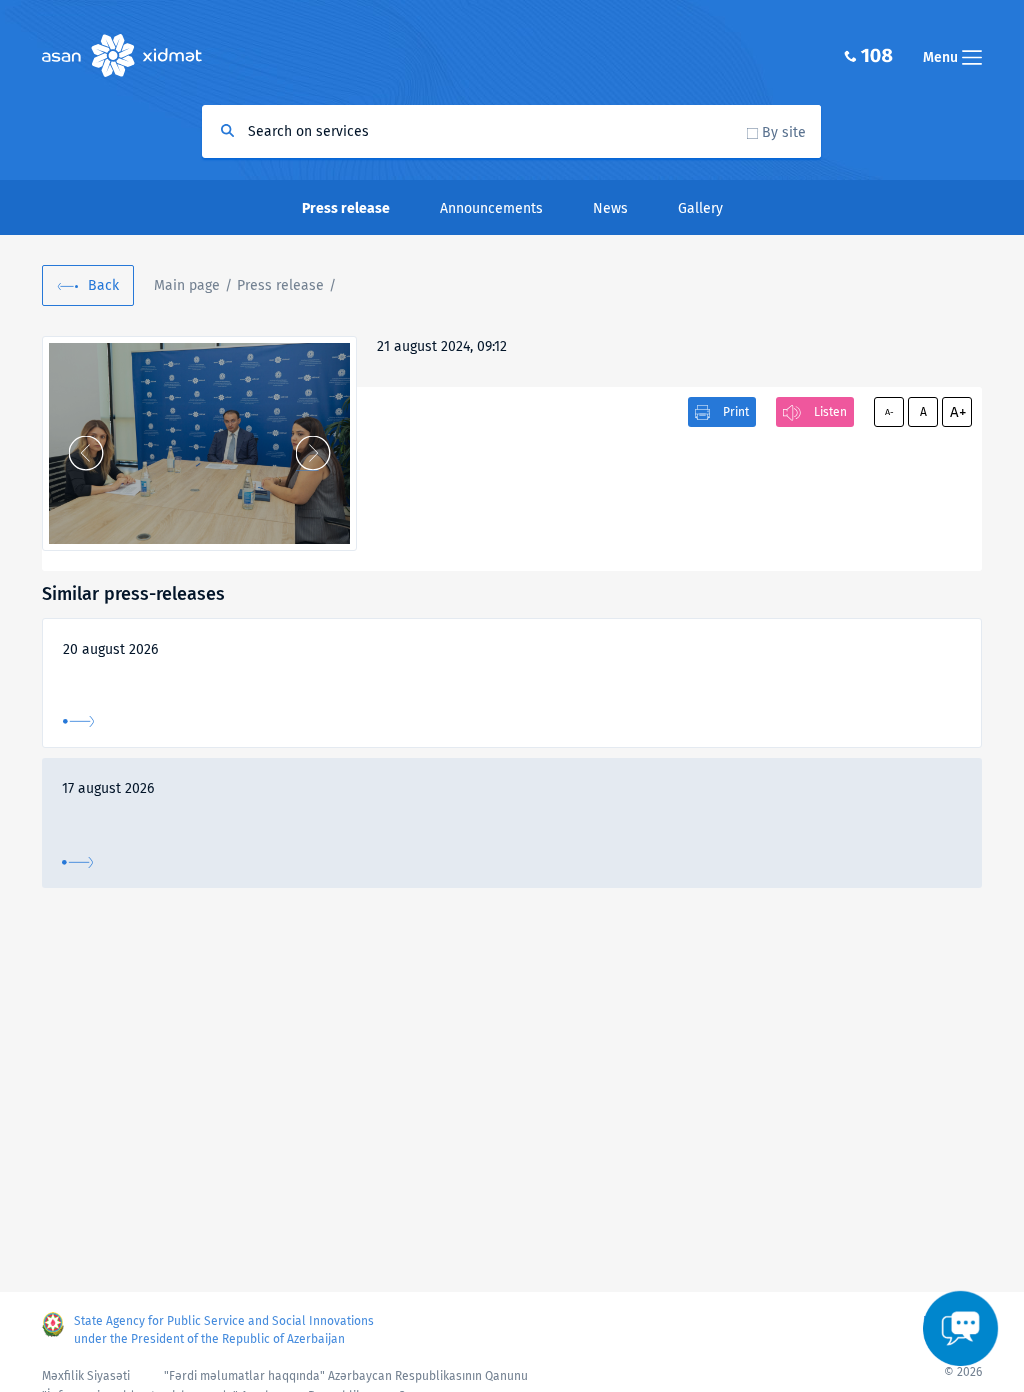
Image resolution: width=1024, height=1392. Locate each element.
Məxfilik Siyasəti (86, 1376)
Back (103, 285)
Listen (830, 412)
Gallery (700, 208)
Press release (280, 285)
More (78, 721)
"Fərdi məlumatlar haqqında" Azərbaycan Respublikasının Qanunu (346, 1376)
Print (736, 412)
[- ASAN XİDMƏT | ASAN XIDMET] (199, 443)
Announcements (491, 208)
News (610, 208)
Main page (187, 285)
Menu (942, 57)
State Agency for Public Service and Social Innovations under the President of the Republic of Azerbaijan (224, 1330)
